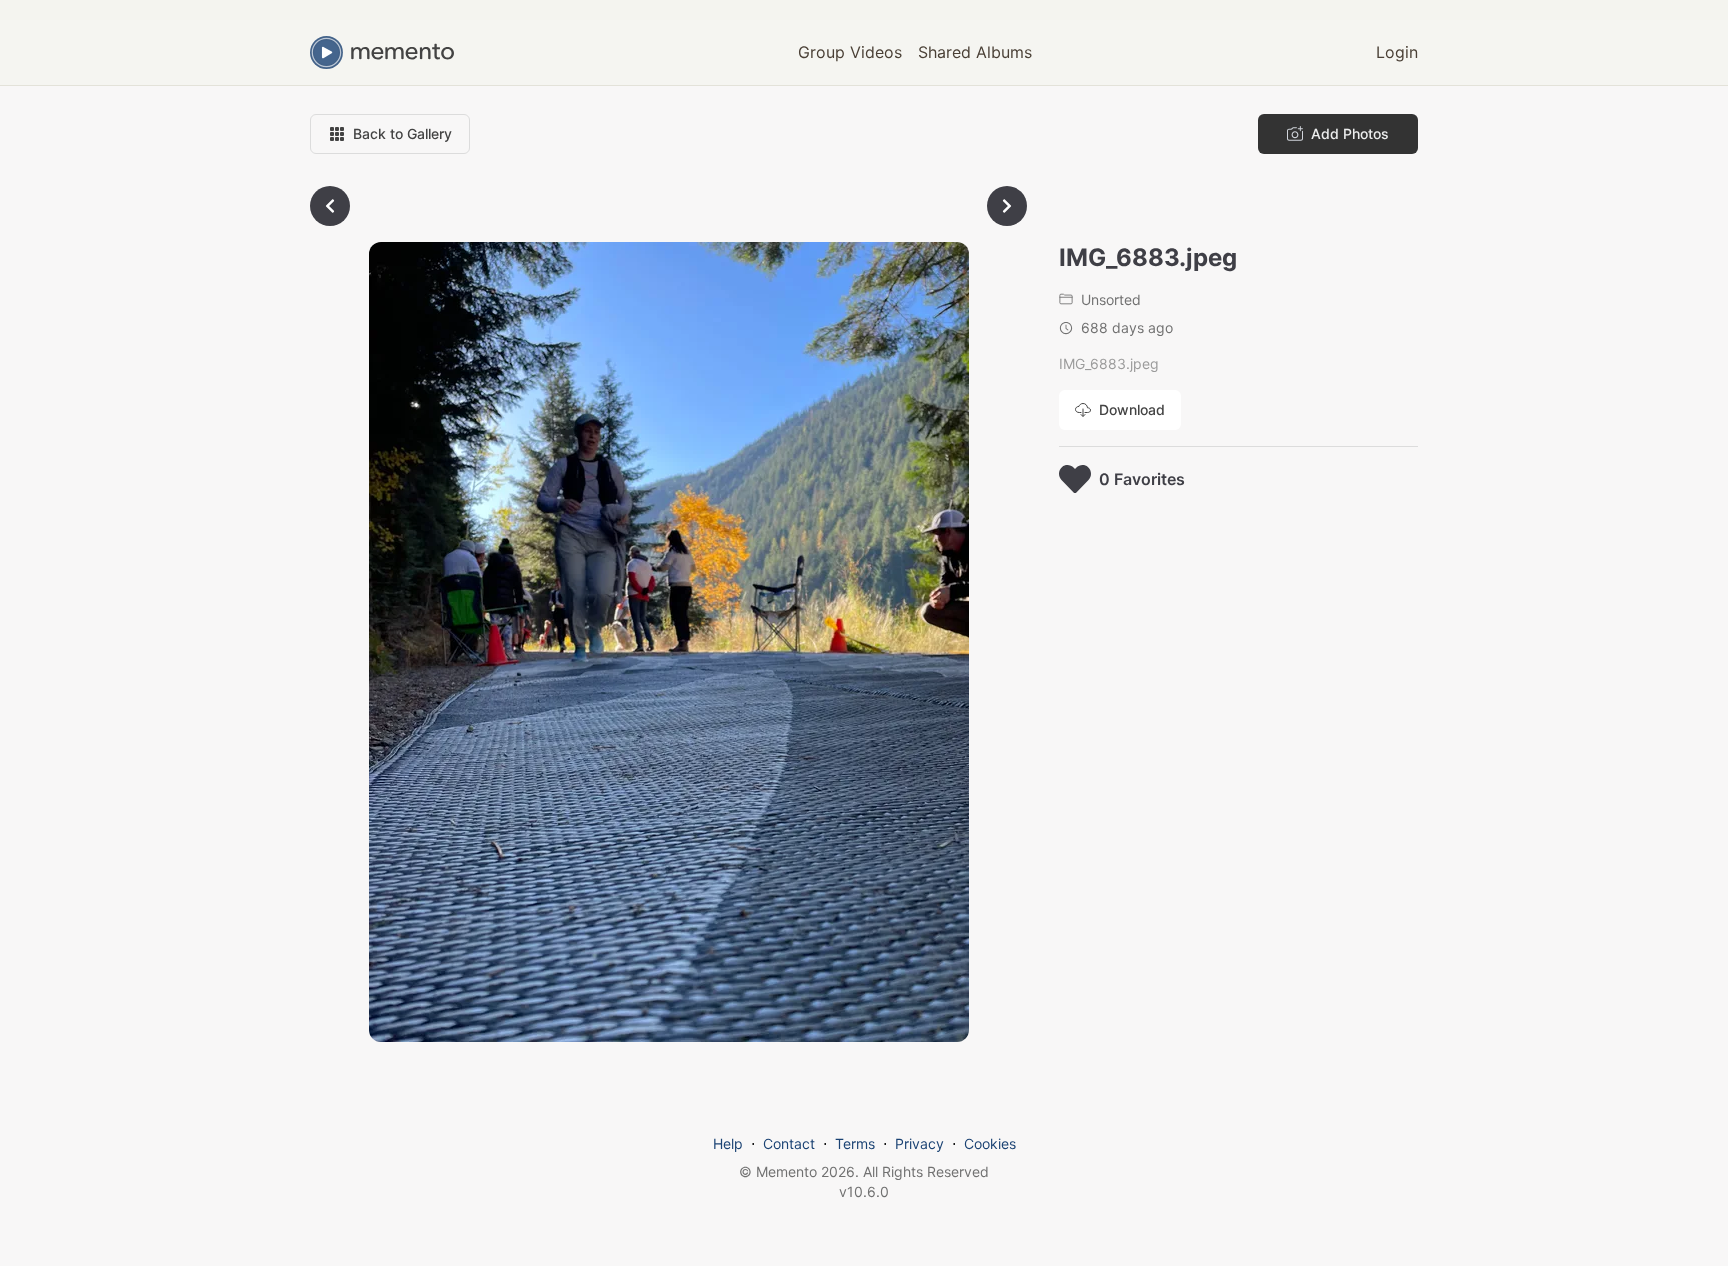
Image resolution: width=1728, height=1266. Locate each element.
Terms (855, 1143)
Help (728, 1143)
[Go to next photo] (1007, 206)
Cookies (990, 1143)
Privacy (919, 1143)
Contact (789, 1143)
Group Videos (850, 52)
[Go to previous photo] (330, 206)
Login (1397, 52)
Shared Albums (975, 52)
